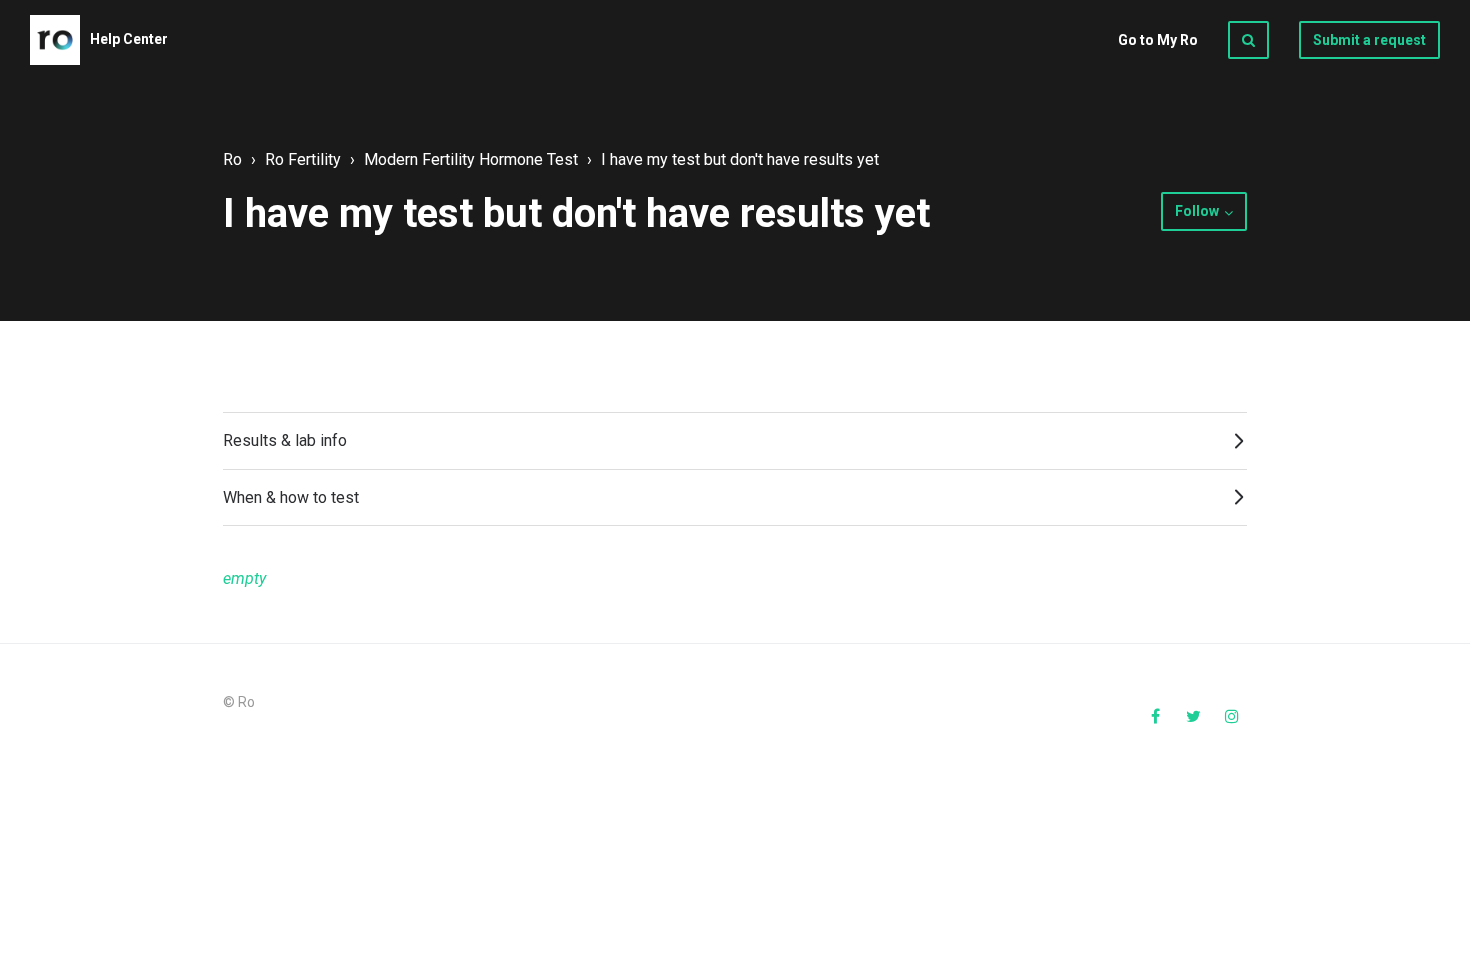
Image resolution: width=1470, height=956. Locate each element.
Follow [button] (1197, 211)
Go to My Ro (1158, 40)
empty (244, 578)
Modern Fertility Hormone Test (471, 159)
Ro (232, 159)
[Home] (55, 40)
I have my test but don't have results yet (740, 159)
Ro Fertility (303, 159)
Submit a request (1369, 40)
